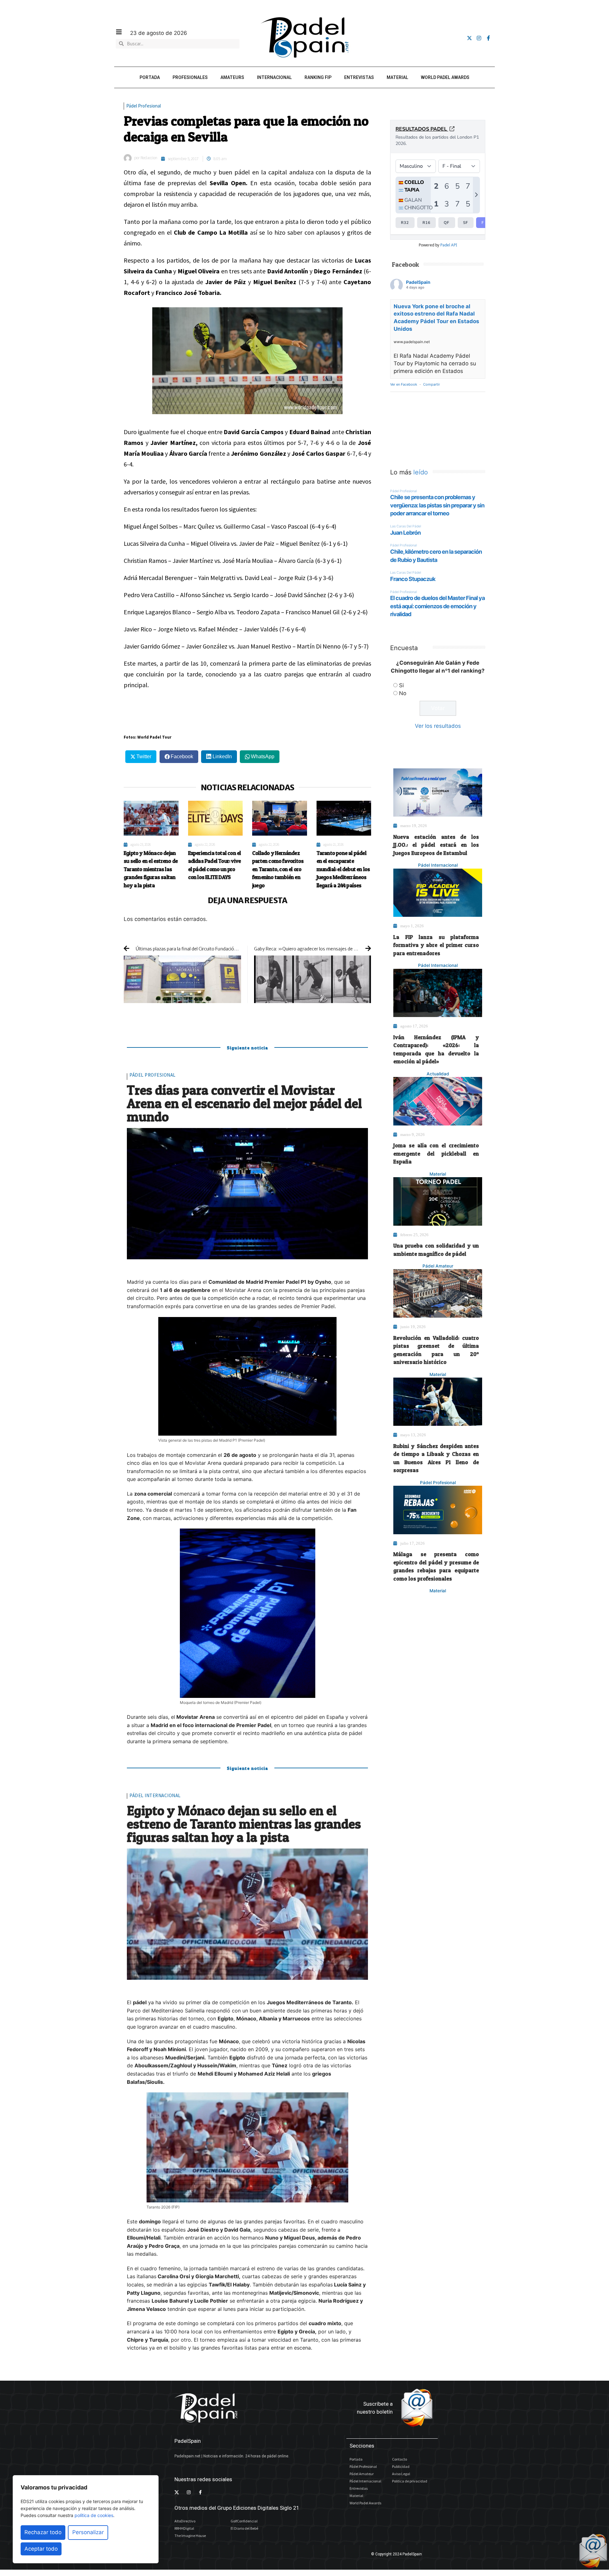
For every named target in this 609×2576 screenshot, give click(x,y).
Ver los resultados (438, 726)
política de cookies (94, 2515)
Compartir (432, 384)
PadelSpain (418, 282)
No (403, 693)
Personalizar (88, 2532)
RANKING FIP (318, 77)
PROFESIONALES (190, 77)
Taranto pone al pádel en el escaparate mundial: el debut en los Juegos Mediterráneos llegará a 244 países (343, 869)
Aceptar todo (41, 2549)
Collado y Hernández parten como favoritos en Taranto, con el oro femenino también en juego (278, 869)
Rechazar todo (43, 2532)
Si (401, 685)
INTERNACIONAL (274, 77)
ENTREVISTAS (359, 77)
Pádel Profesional (144, 106)
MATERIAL (397, 77)
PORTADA (150, 77)
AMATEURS (232, 77)
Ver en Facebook (404, 384)
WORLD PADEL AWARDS (445, 77)
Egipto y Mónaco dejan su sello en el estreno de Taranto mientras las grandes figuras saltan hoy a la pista (151, 869)
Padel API (449, 245)
